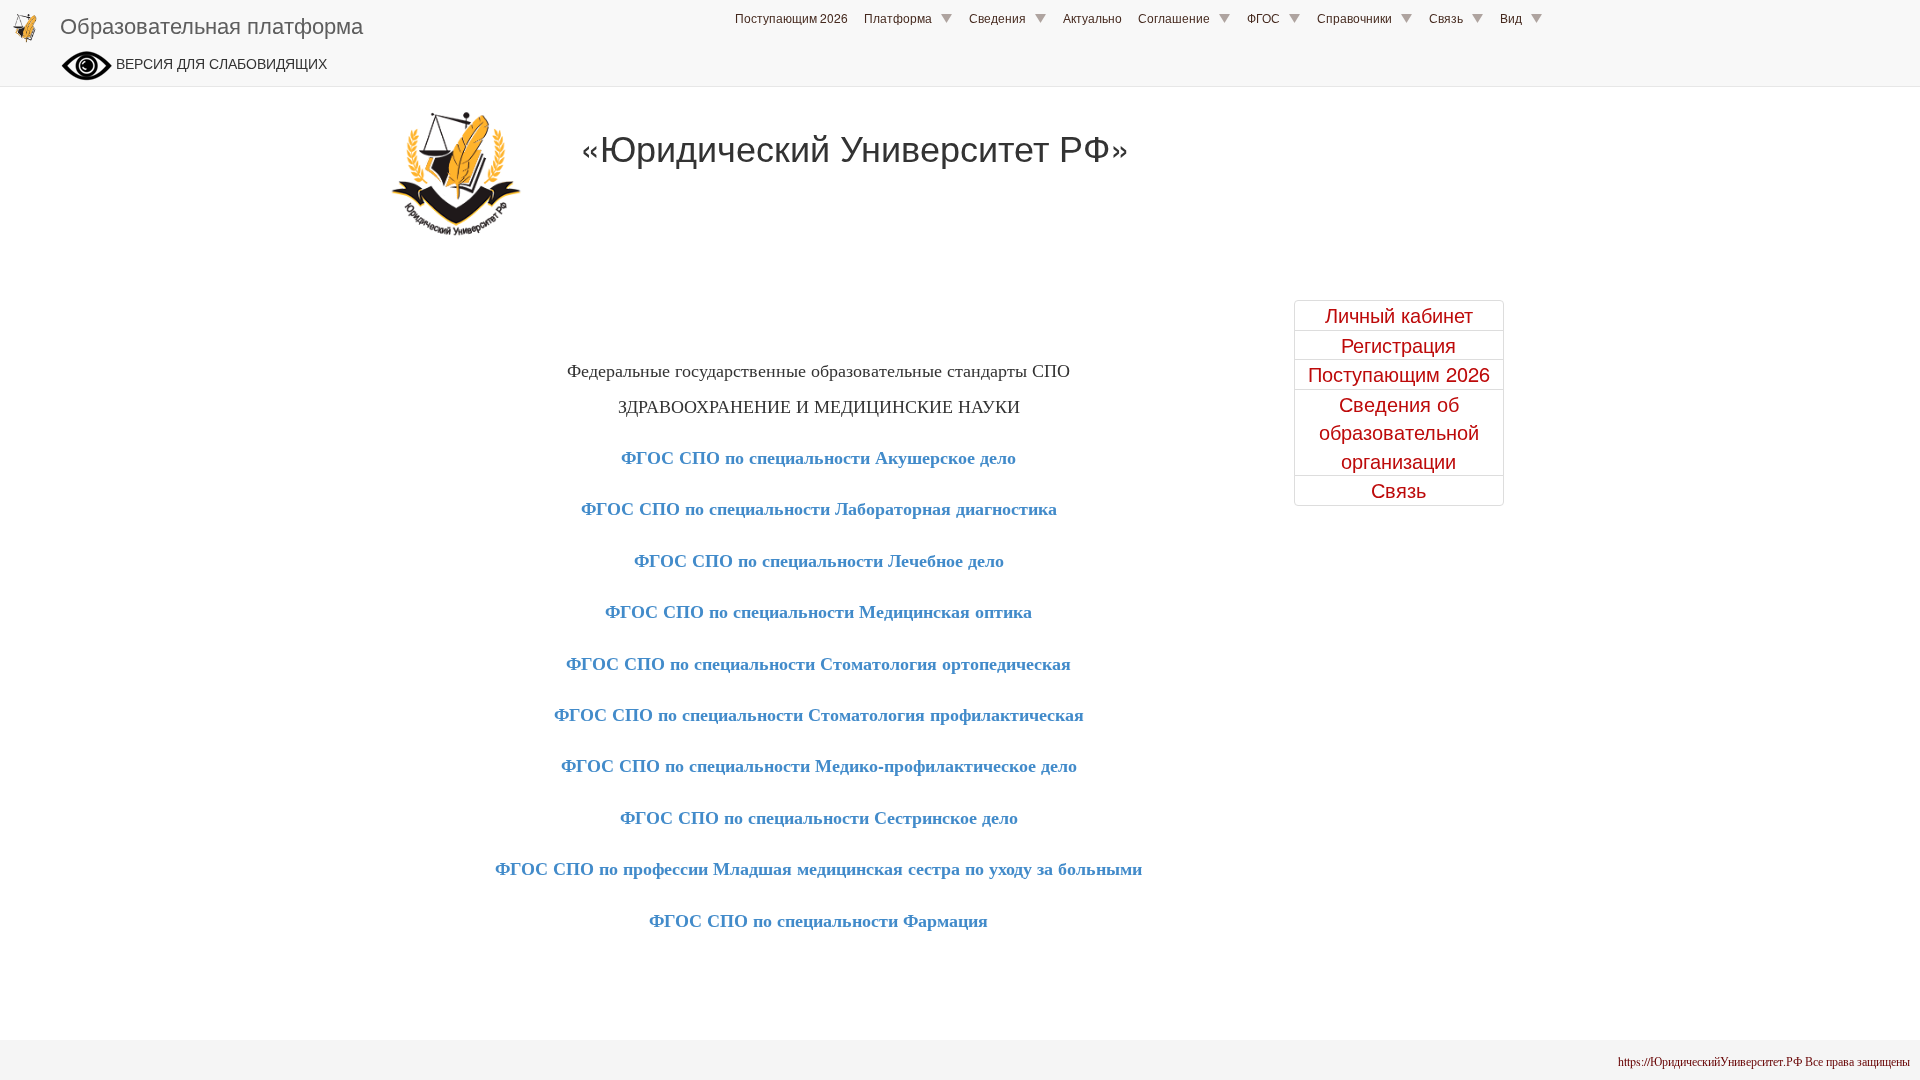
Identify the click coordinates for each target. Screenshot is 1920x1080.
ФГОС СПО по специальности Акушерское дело (818, 457)
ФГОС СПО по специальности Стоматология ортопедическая (818, 663)
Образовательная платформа (211, 24)
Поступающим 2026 (791, 17)
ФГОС (1268, 17)
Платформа (902, 17)
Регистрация (1398, 345)
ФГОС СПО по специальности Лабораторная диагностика (819, 508)
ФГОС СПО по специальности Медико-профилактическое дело (819, 765)
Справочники (1359, 17)
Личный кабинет (1399, 315)
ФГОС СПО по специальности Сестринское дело (819, 817)
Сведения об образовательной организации (1399, 432)
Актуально (1092, 17)
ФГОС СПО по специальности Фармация (818, 920)
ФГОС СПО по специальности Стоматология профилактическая (819, 714)
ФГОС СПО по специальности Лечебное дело (819, 560)
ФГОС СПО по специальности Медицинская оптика (818, 611)
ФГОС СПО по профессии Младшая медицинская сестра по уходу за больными (818, 868)
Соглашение (1178, 17)
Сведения (1002, 17)
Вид (1515, 17)
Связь (1450, 17)
